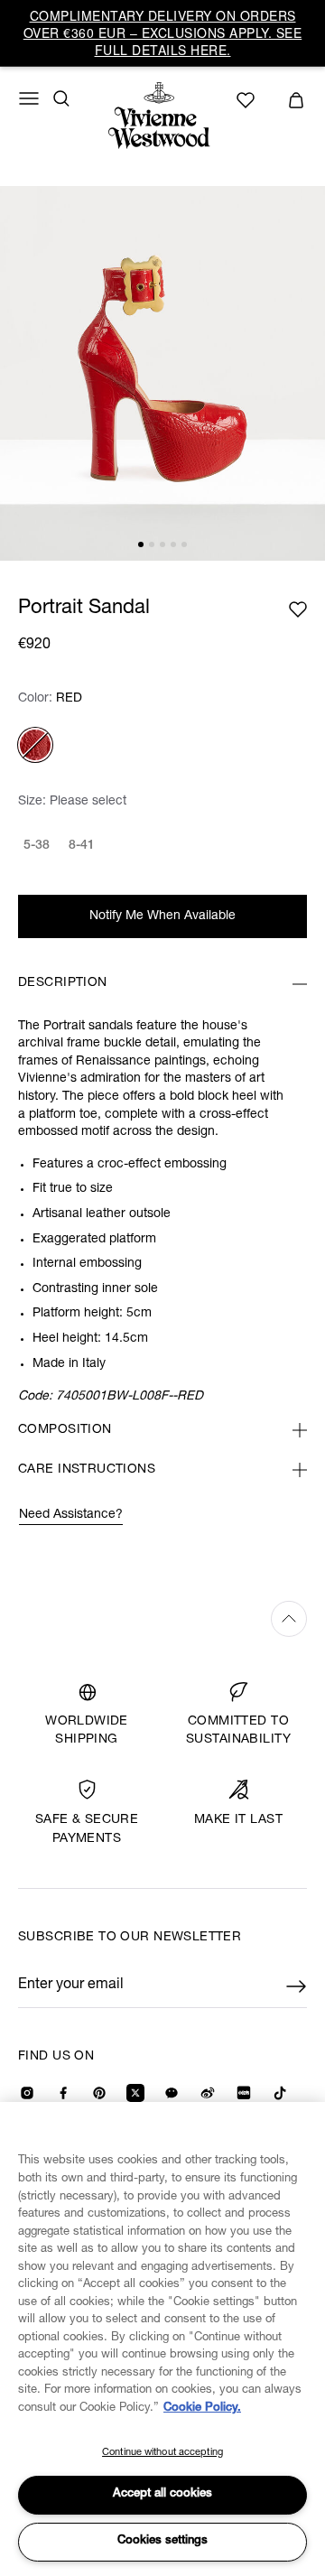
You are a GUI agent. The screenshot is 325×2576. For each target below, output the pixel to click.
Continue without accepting (162, 2453)
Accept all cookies (162, 2494)
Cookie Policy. (202, 2409)
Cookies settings (162, 2541)
